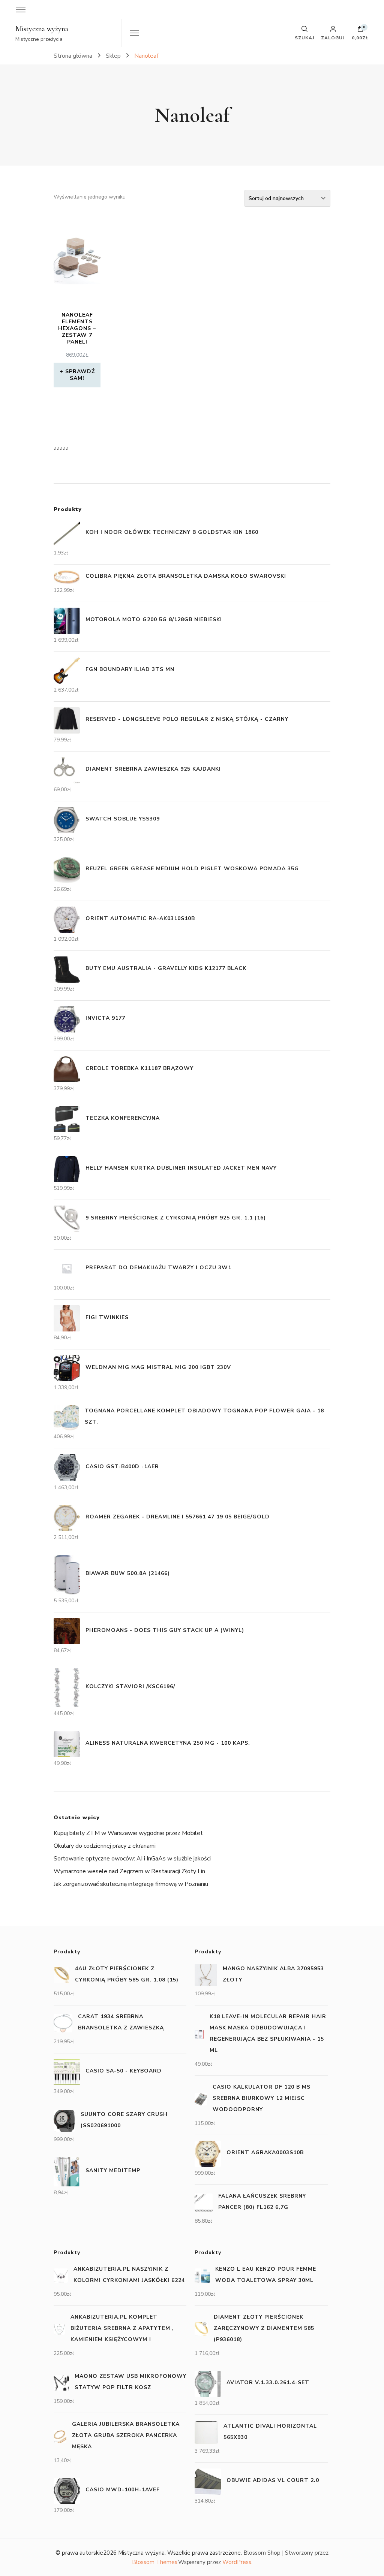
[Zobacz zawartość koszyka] (360, 31)
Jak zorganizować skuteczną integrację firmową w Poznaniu (131, 1884)
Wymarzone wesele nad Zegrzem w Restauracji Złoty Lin (129, 1871)
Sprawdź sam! (80, 375)
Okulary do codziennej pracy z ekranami (105, 1846)
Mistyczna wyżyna (42, 29)
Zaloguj (333, 37)
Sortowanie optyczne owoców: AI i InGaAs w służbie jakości (132, 1859)
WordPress (237, 2562)
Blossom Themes (155, 2562)
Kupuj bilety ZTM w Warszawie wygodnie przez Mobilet (128, 1833)
